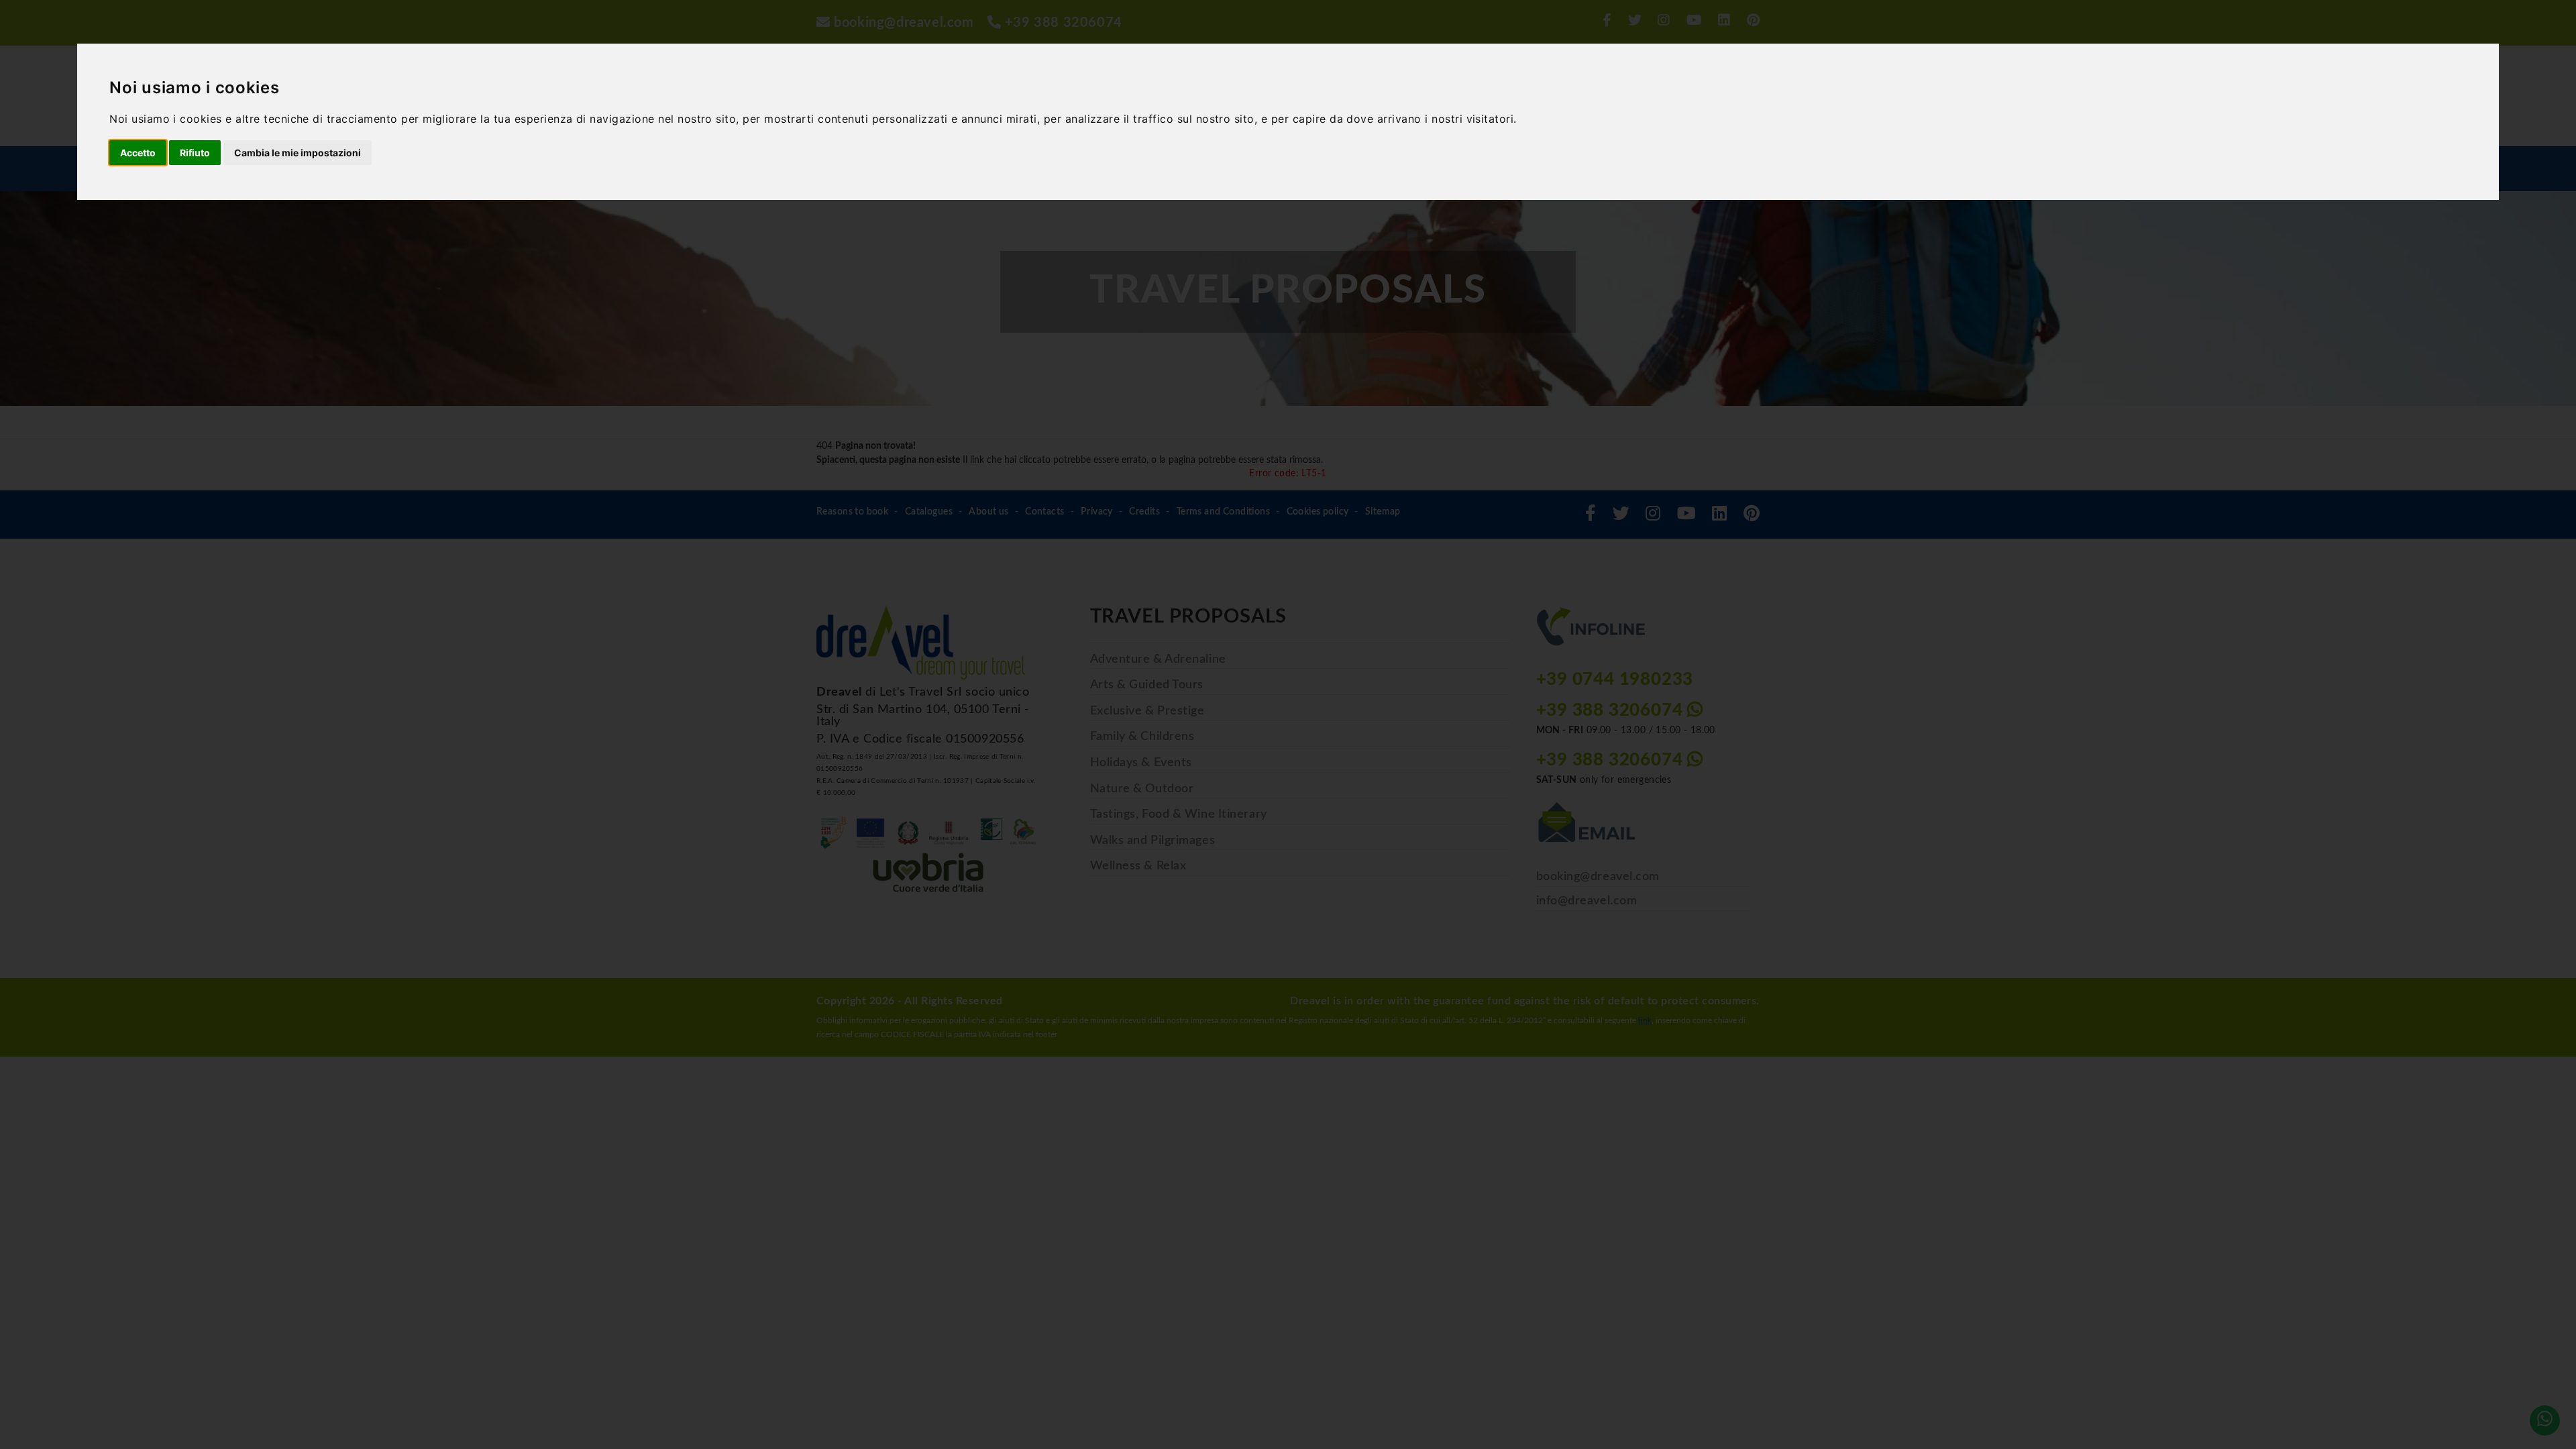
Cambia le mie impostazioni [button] (298, 153)
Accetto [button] (138, 153)
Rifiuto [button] (195, 153)
